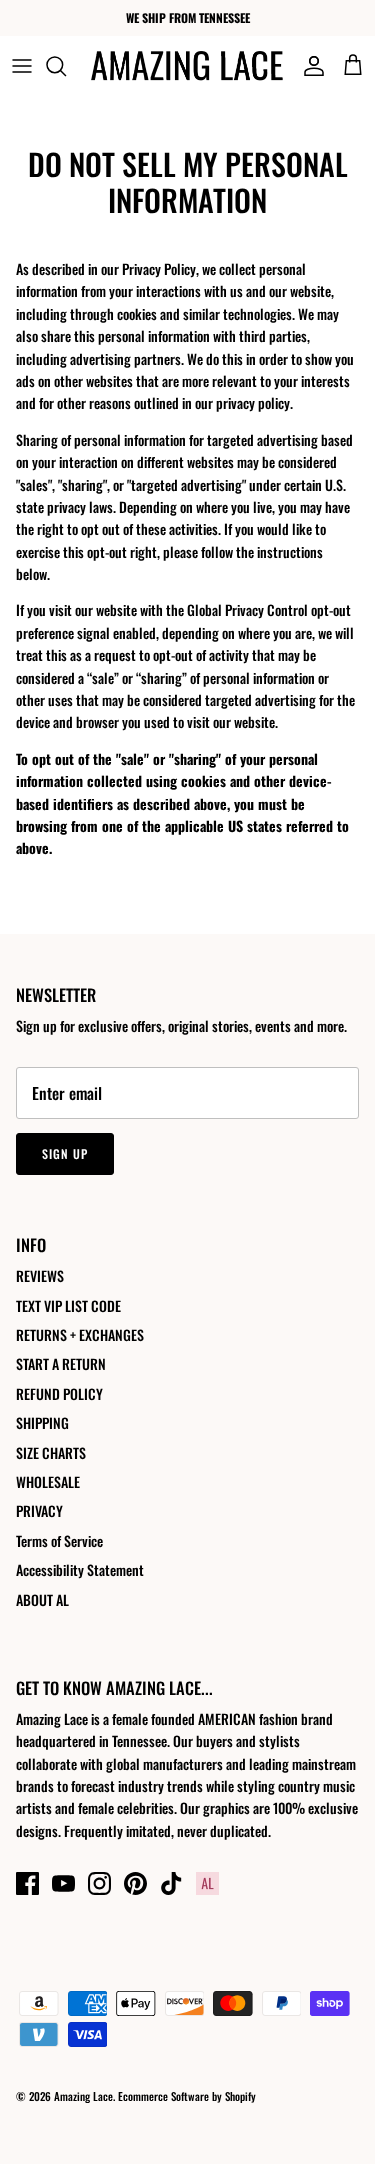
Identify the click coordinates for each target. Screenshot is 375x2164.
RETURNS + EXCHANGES (80, 1334)
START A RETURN (61, 1363)
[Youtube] (63, 1883)
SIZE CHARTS (51, 1452)
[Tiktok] (171, 1883)
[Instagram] (99, 1883)
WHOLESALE (48, 1481)
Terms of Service (59, 1540)
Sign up (65, 1153)
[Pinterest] (135, 1883)
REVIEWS (40, 1275)
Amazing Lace (83, 2096)
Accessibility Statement (80, 1569)
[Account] (309, 66)
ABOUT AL (42, 1599)
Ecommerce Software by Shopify (187, 2096)
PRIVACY (39, 1510)
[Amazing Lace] (187, 65)
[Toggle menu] (22, 66)
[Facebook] (27, 1883)
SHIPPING (42, 1422)
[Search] (66, 66)
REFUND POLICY (59, 1393)
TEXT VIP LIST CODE (68, 1305)
